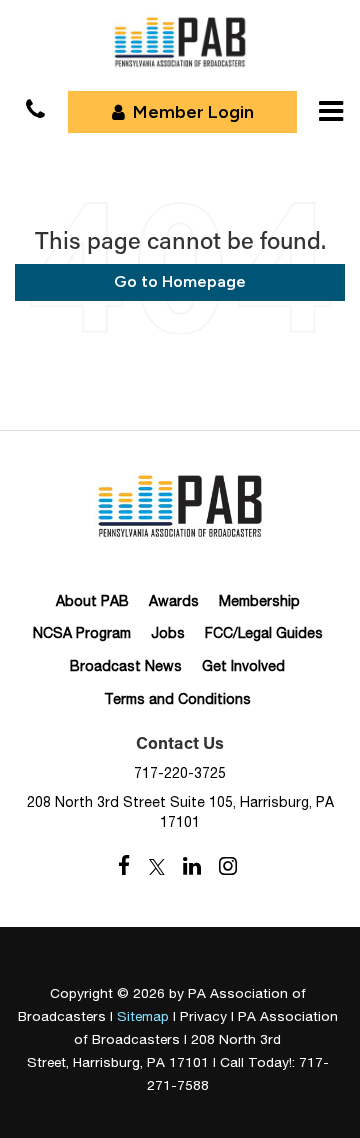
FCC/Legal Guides (264, 633)
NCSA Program (82, 633)
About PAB (92, 601)
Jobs (168, 633)
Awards (174, 601)
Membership (259, 601)
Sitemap (143, 1016)
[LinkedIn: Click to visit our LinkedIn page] (192, 867)
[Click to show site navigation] (331, 111)
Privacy (203, 1016)
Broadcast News (126, 666)
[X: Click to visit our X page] (157, 867)
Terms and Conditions (177, 699)
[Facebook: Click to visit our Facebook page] (124, 867)
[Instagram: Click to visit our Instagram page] (228, 867)
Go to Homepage (180, 281)
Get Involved (243, 666)
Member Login (193, 112)
